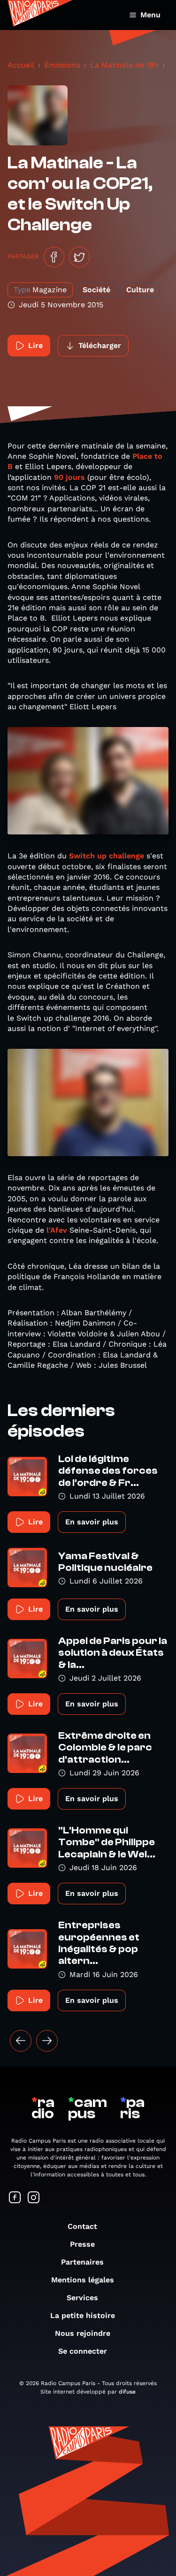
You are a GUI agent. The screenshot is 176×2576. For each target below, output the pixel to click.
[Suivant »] (47, 2041)
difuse (127, 2392)
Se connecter (83, 2351)
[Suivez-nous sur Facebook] (15, 2198)
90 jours (71, 477)
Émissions (62, 65)
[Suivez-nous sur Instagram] (34, 2198)
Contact (82, 2226)
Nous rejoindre (83, 2333)
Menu (150, 15)
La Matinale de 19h (124, 65)
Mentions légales (83, 2280)
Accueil (21, 65)
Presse (82, 2244)
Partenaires (82, 2262)
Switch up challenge (107, 856)
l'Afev (57, 1230)
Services (82, 2298)
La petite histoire (83, 2315)
